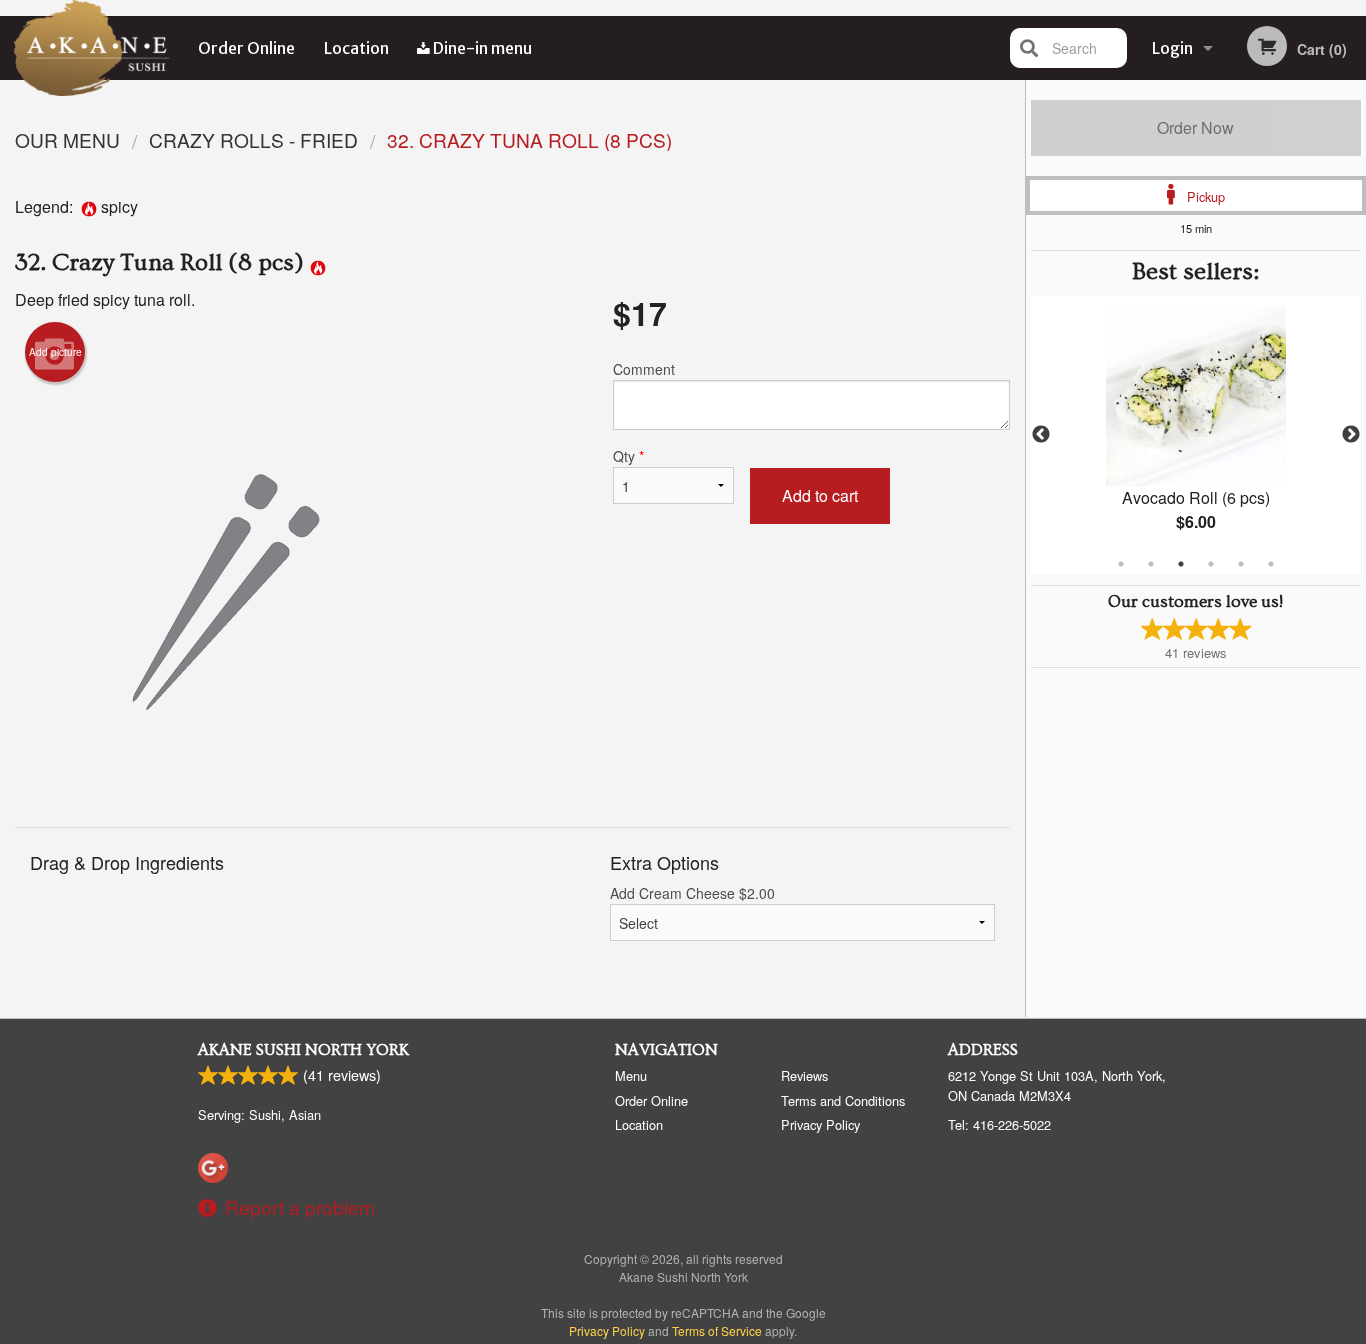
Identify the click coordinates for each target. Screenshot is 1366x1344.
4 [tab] (1211, 564)
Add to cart (820, 495)
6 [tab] (1271, 564)
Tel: (999, 1124)
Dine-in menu (481, 48)
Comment (644, 369)
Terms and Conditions (843, 1100)
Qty (628, 456)
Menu (631, 1075)
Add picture (55, 352)
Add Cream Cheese (692, 893)
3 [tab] (1181, 564)
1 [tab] (1121, 564)
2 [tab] (1151, 564)
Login (1172, 48)
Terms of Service (717, 1330)
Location (356, 48)
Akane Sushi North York (303, 1050)
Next (1351, 435)
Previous (1041, 435)
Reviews (804, 1075)
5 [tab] (1241, 564)
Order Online (246, 48)
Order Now (1195, 127)
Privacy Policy (820, 1124)
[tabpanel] (1196, 435)
